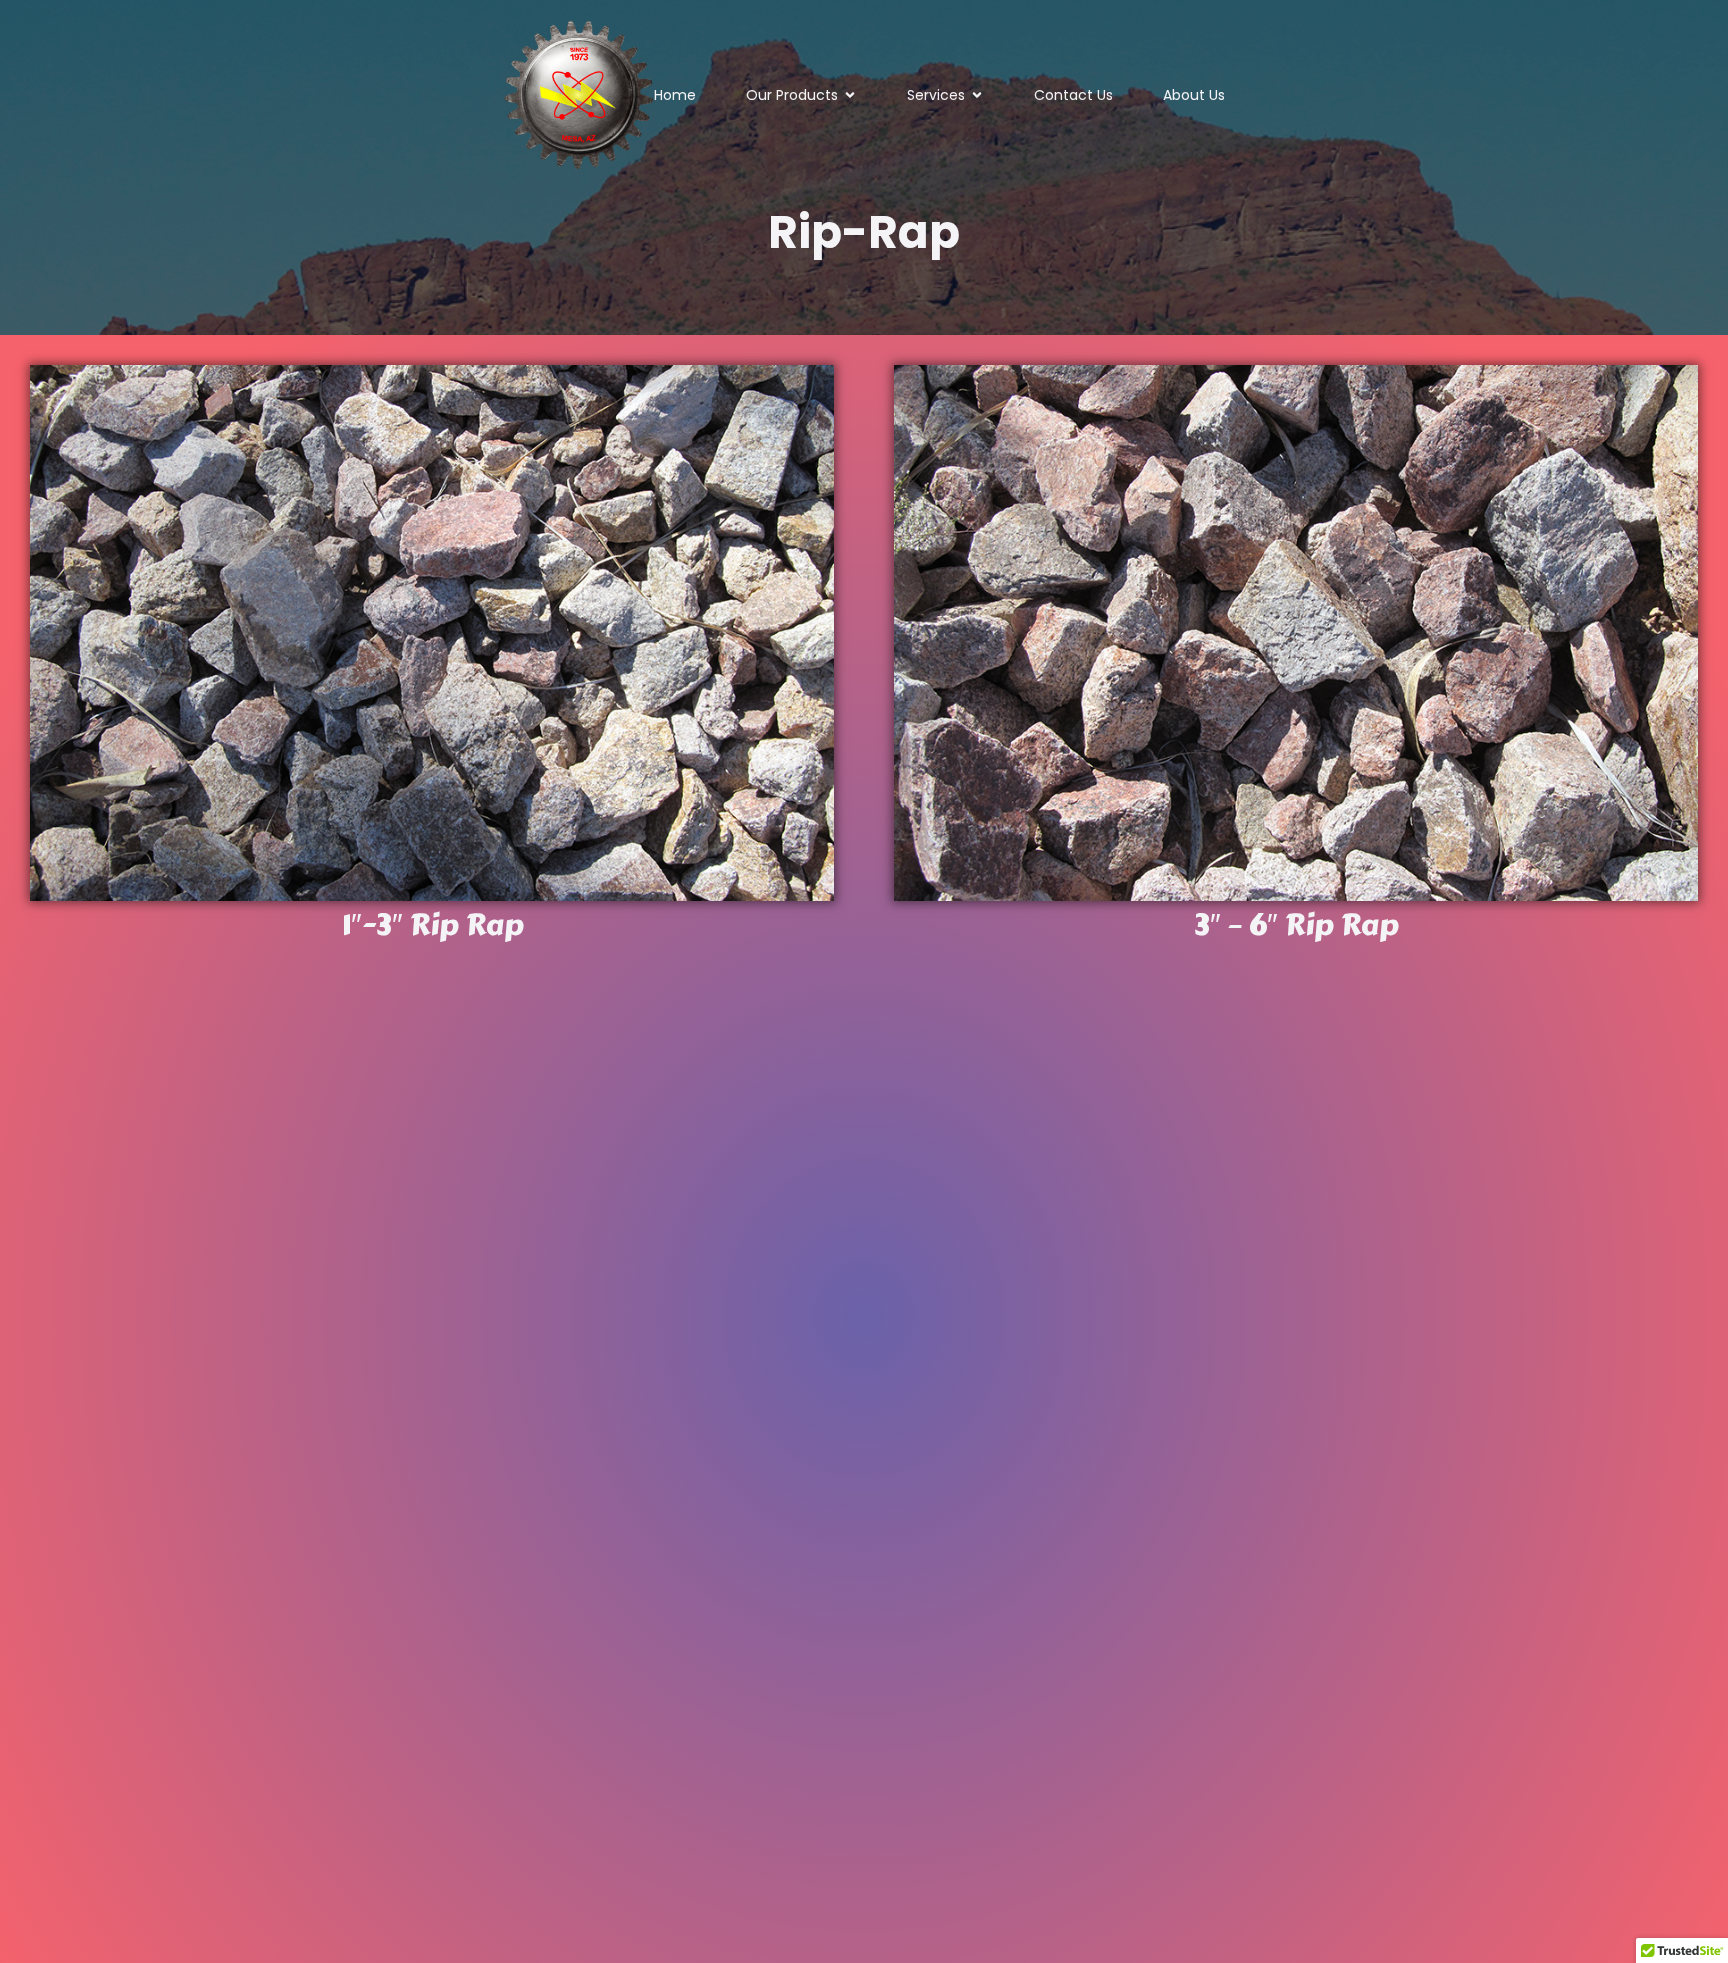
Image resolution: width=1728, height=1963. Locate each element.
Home (675, 95)
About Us (1194, 95)
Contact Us (1073, 95)
